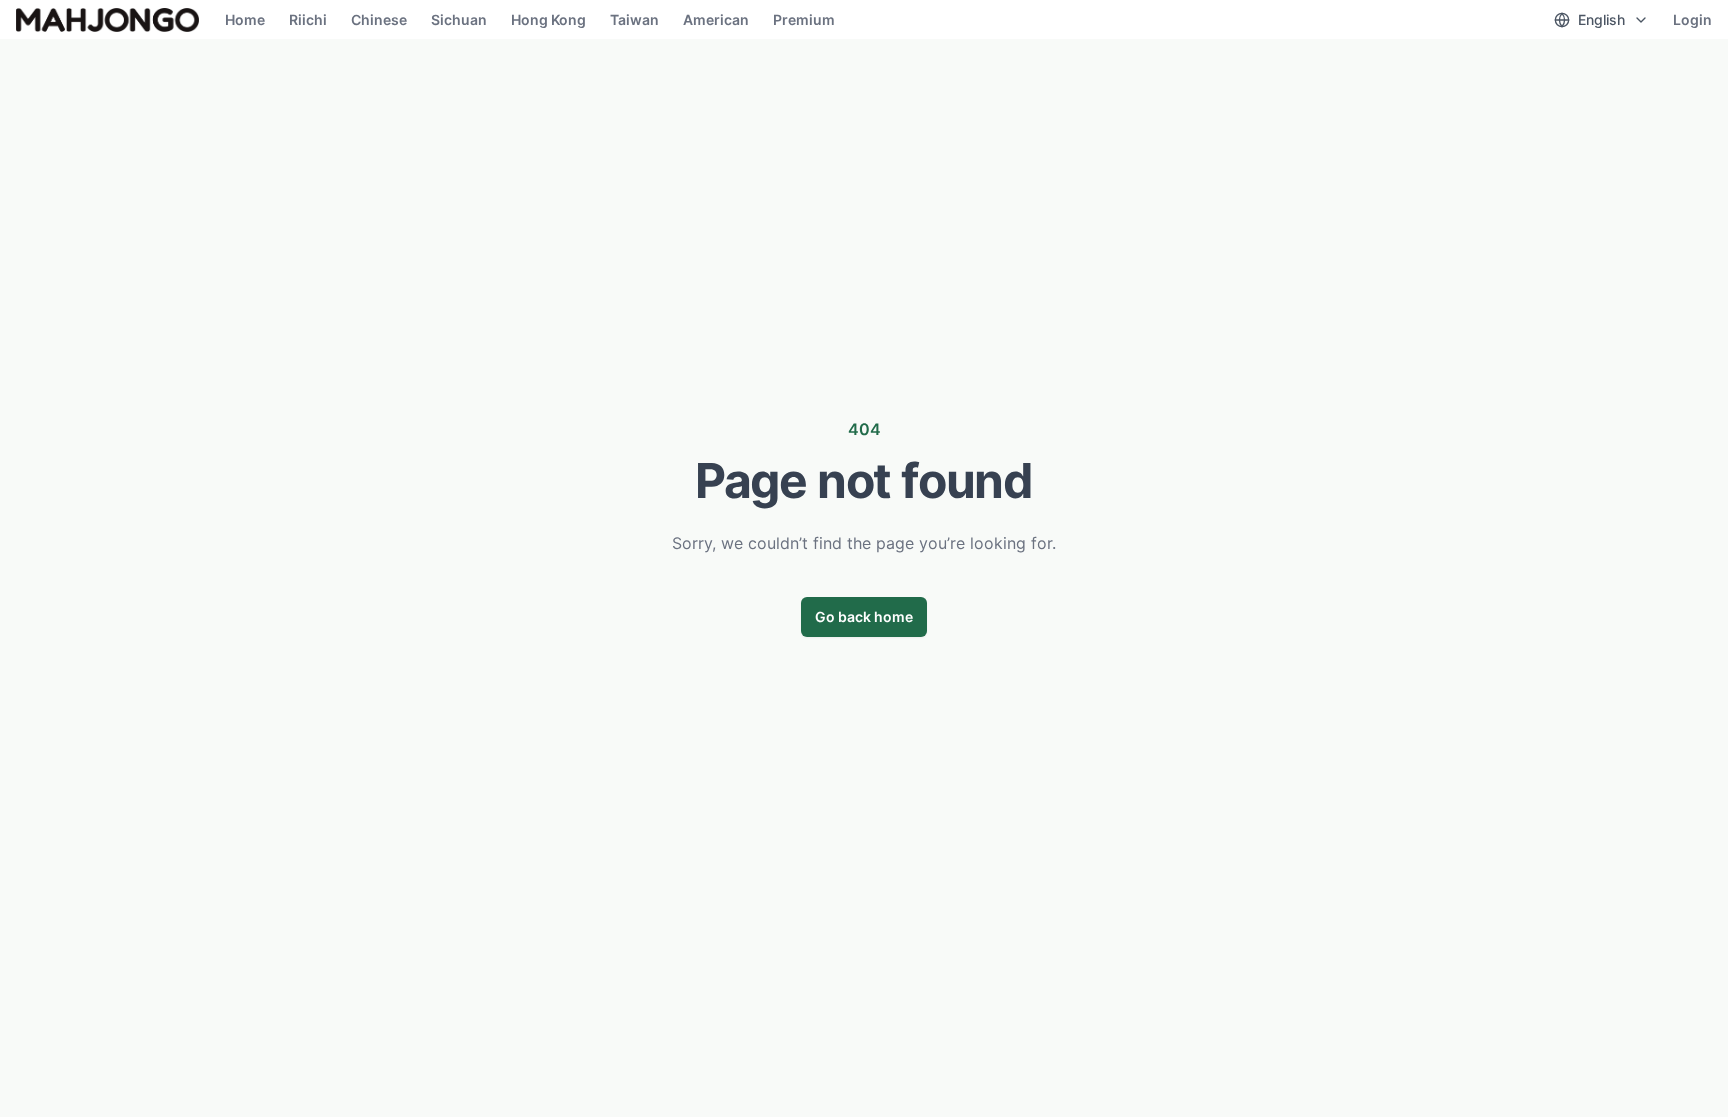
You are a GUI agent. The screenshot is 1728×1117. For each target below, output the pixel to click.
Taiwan (634, 19)
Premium (804, 19)
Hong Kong (548, 19)
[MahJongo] (107, 20)
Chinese (379, 19)
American (716, 19)
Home (245, 19)
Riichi (308, 19)
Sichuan (459, 19)
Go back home (864, 616)
